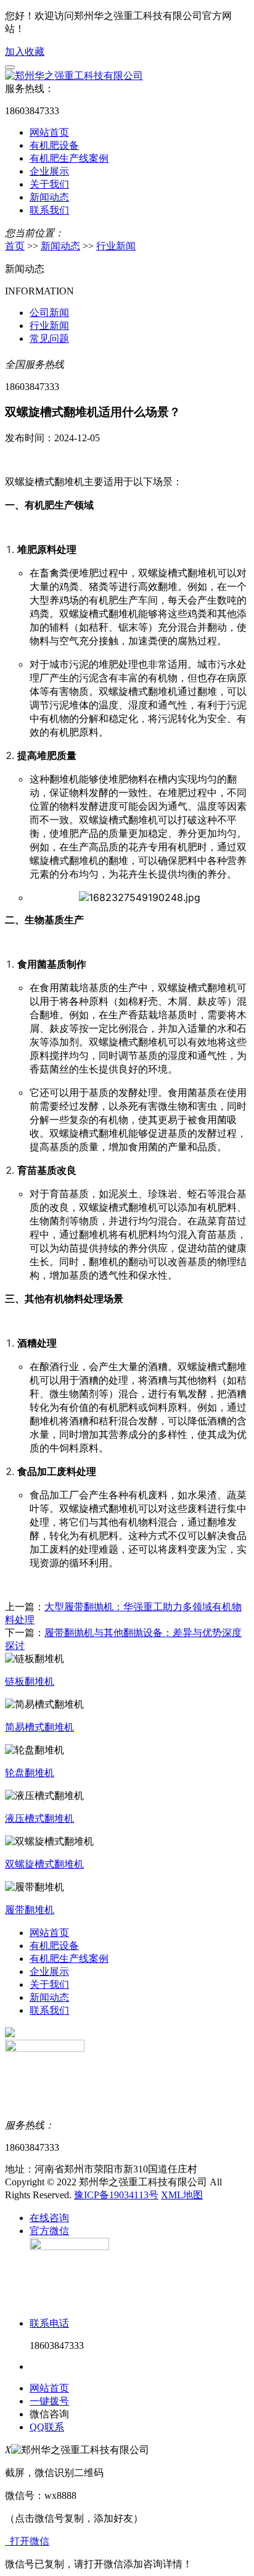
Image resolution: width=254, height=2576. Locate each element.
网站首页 (49, 132)
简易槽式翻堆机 (39, 1727)
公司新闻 (49, 313)
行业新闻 (116, 246)
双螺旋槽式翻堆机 (44, 1864)
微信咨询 (49, 2414)
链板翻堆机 (30, 1681)
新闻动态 (49, 197)
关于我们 (49, 184)
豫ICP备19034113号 (116, 2195)
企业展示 (49, 171)
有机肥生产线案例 (69, 158)
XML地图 (182, 2195)
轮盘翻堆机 (30, 1773)
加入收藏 (25, 52)
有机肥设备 (54, 145)
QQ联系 (47, 2427)
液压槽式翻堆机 (39, 1818)
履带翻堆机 (30, 1910)
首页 (15, 246)
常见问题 (49, 339)
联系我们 (49, 210)
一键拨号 (49, 2401)
